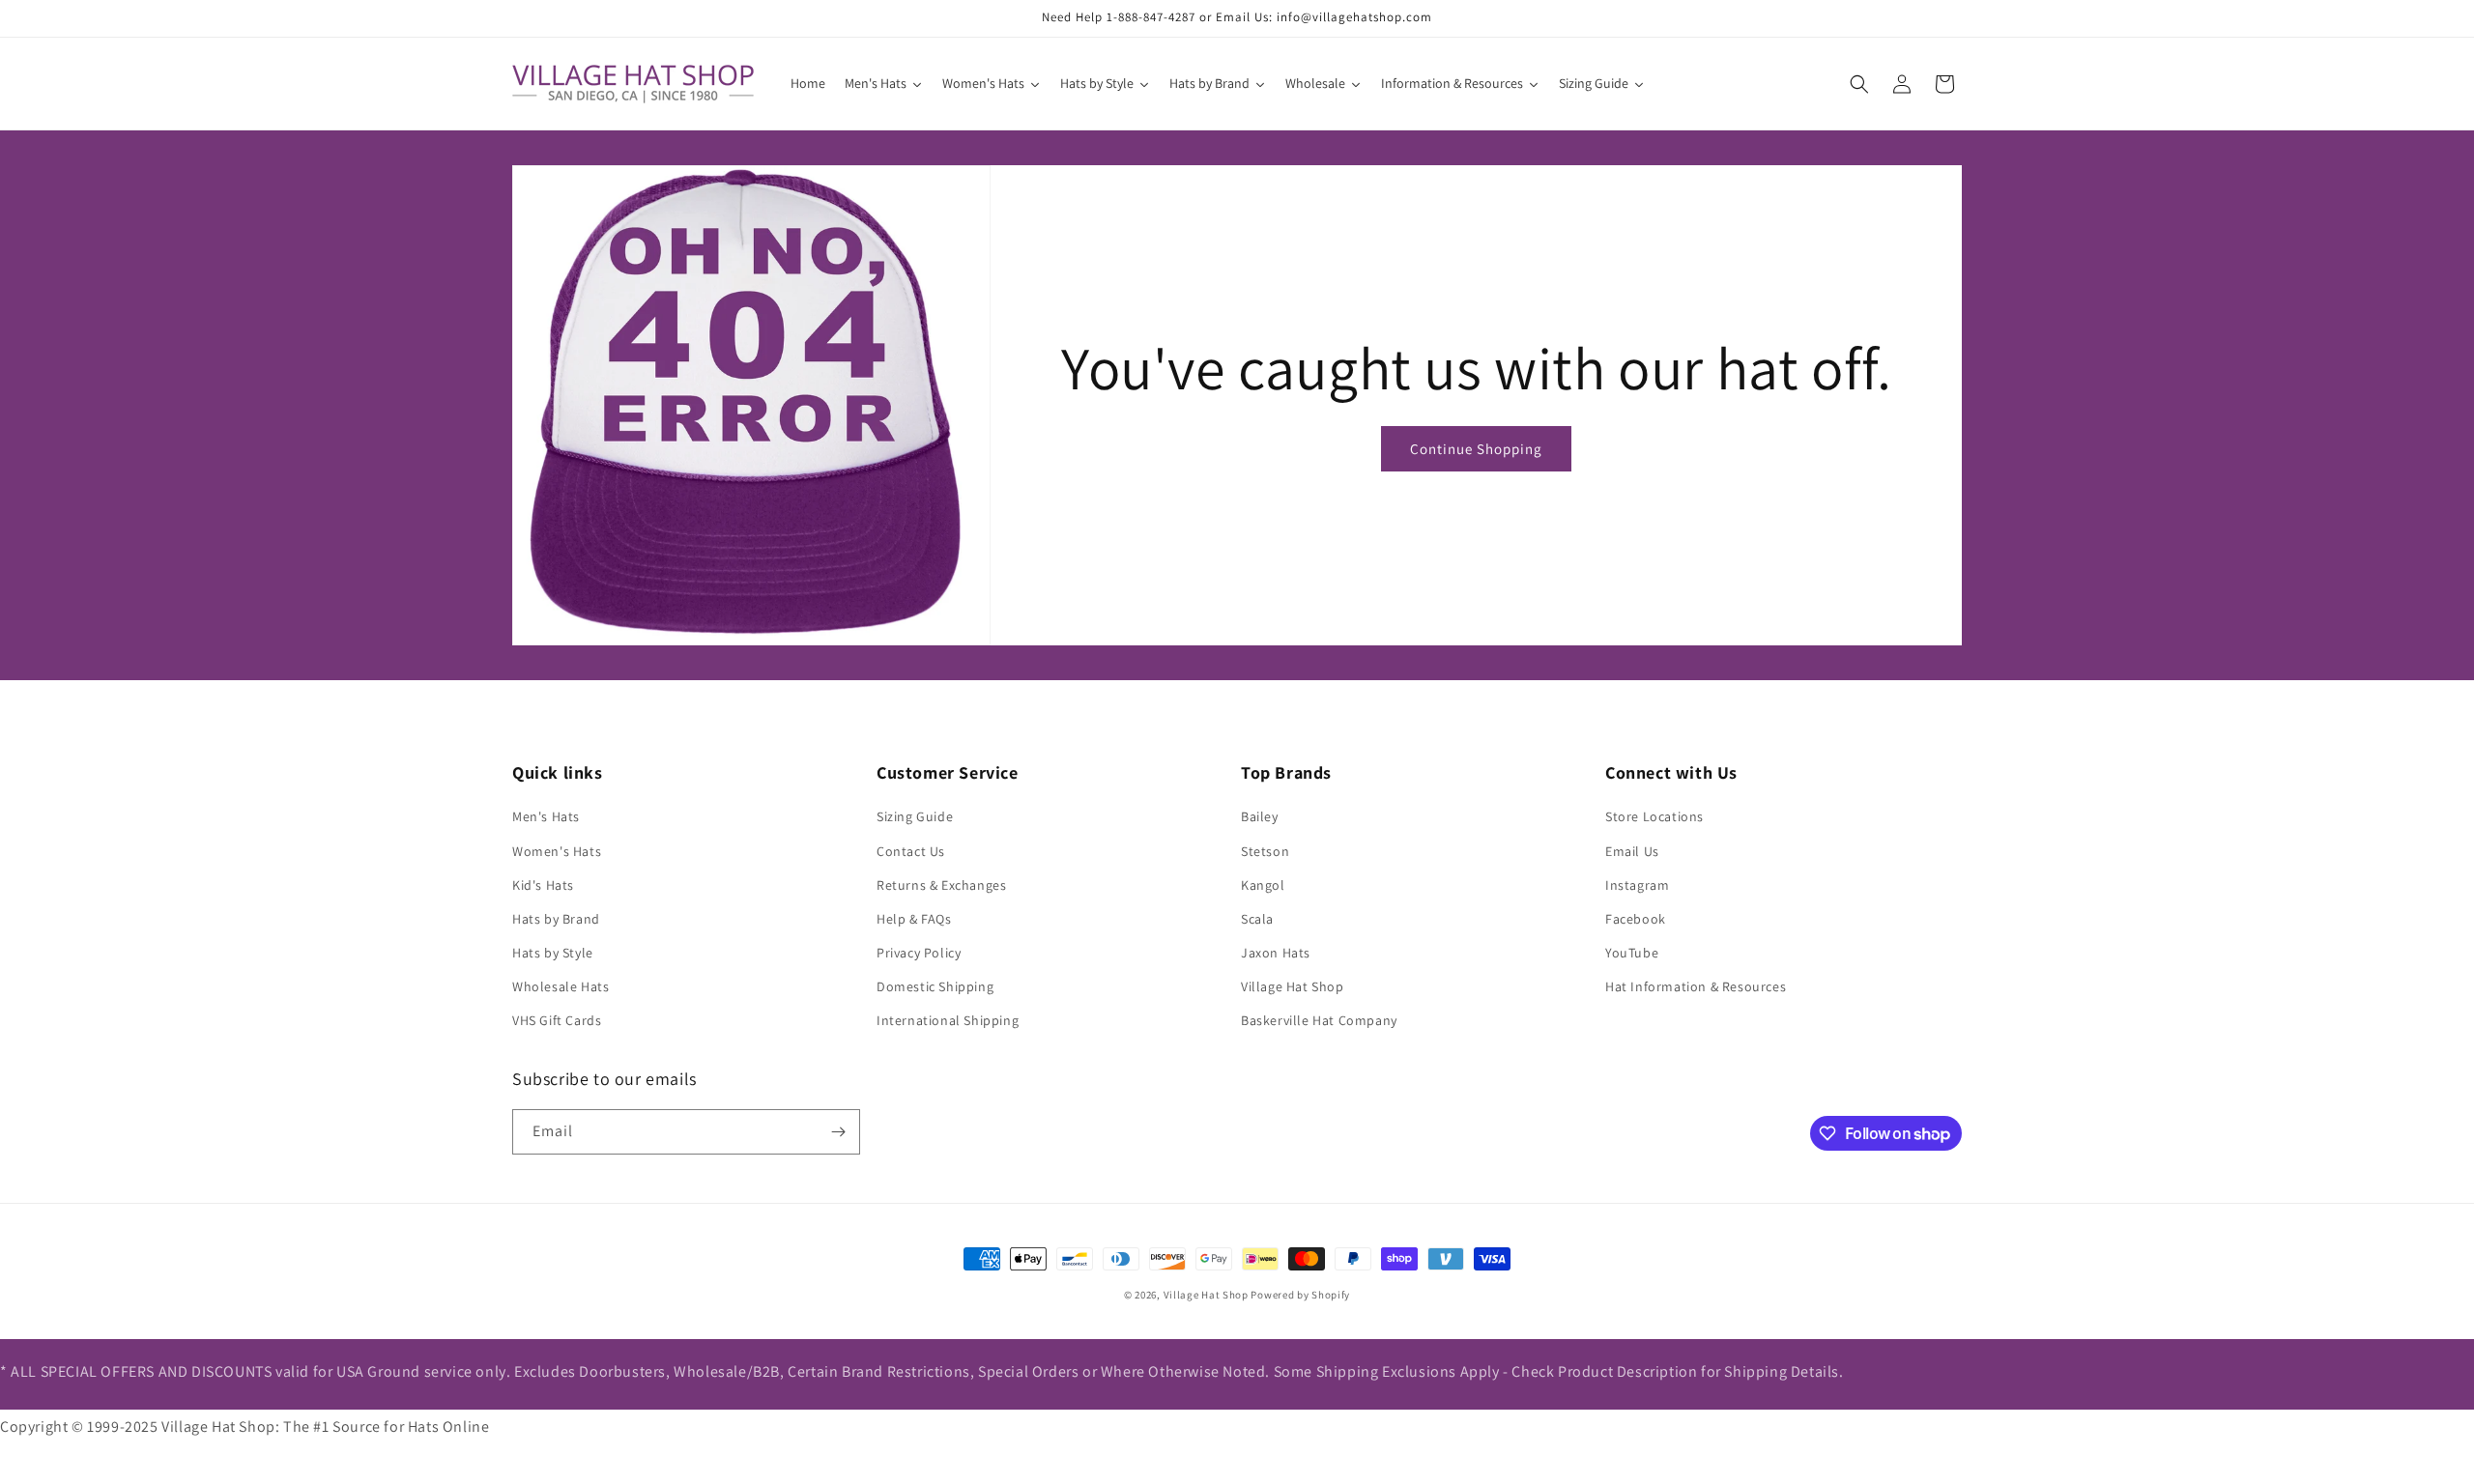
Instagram (1637, 885)
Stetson (1265, 851)
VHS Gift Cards (557, 1020)
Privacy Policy (919, 953)
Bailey (1260, 816)
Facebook (1636, 919)
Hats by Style (553, 953)
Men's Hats (546, 816)
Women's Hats (557, 851)
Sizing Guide (915, 816)
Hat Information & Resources (1696, 986)
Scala (1257, 919)
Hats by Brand (556, 919)
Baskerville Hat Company (1319, 1020)
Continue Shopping (1476, 449)
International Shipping (948, 1020)
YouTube (1632, 953)
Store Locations (1654, 816)
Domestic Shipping (935, 986)
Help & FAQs (914, 919)
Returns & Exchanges (941, 885)
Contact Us (911, 851)
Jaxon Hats (1276, 953)
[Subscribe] (838, 1132)
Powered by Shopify (1300, 1295)
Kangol (1263, 885)
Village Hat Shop (1293, 986)
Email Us (1632, 851)
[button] (1859, 84)
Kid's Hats (543, 885)
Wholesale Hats (561, 986)
